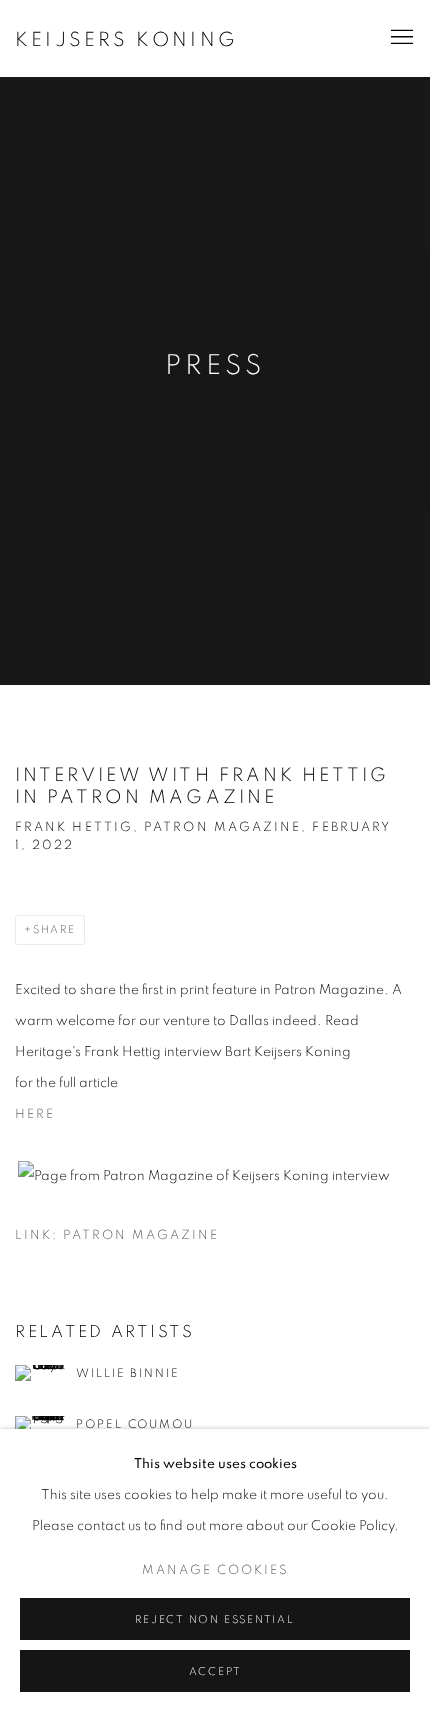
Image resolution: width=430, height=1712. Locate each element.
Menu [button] (400, 38)
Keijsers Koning (126, 40)
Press (215, 366)
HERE (35, 1114)
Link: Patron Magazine (117, 1235)
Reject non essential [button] (214, 1619)
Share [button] (54, 929)
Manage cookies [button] (215, 1570)
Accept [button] (215, 1671)
